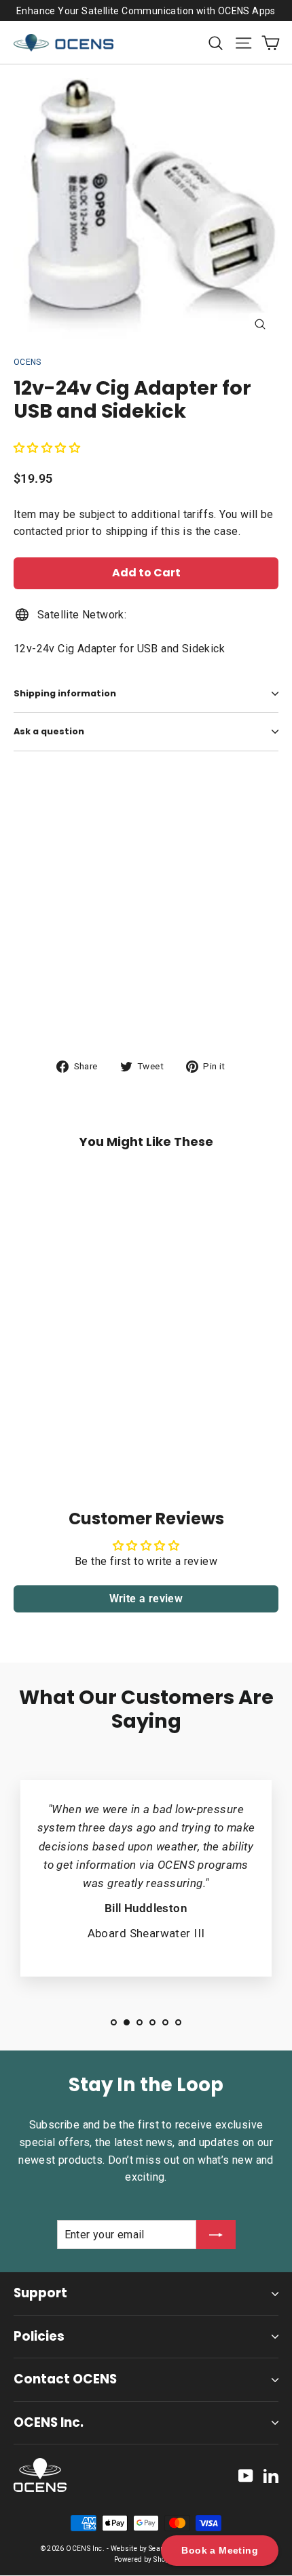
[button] (47, 448)
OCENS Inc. (49, 2422)
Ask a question (49, 731)
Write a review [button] (146, 1599)
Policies (39, 2336)
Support (40, 2293)
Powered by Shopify (146, 2559)
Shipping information (65, 693)
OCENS (28, 362)
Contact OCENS (65, 2379)
